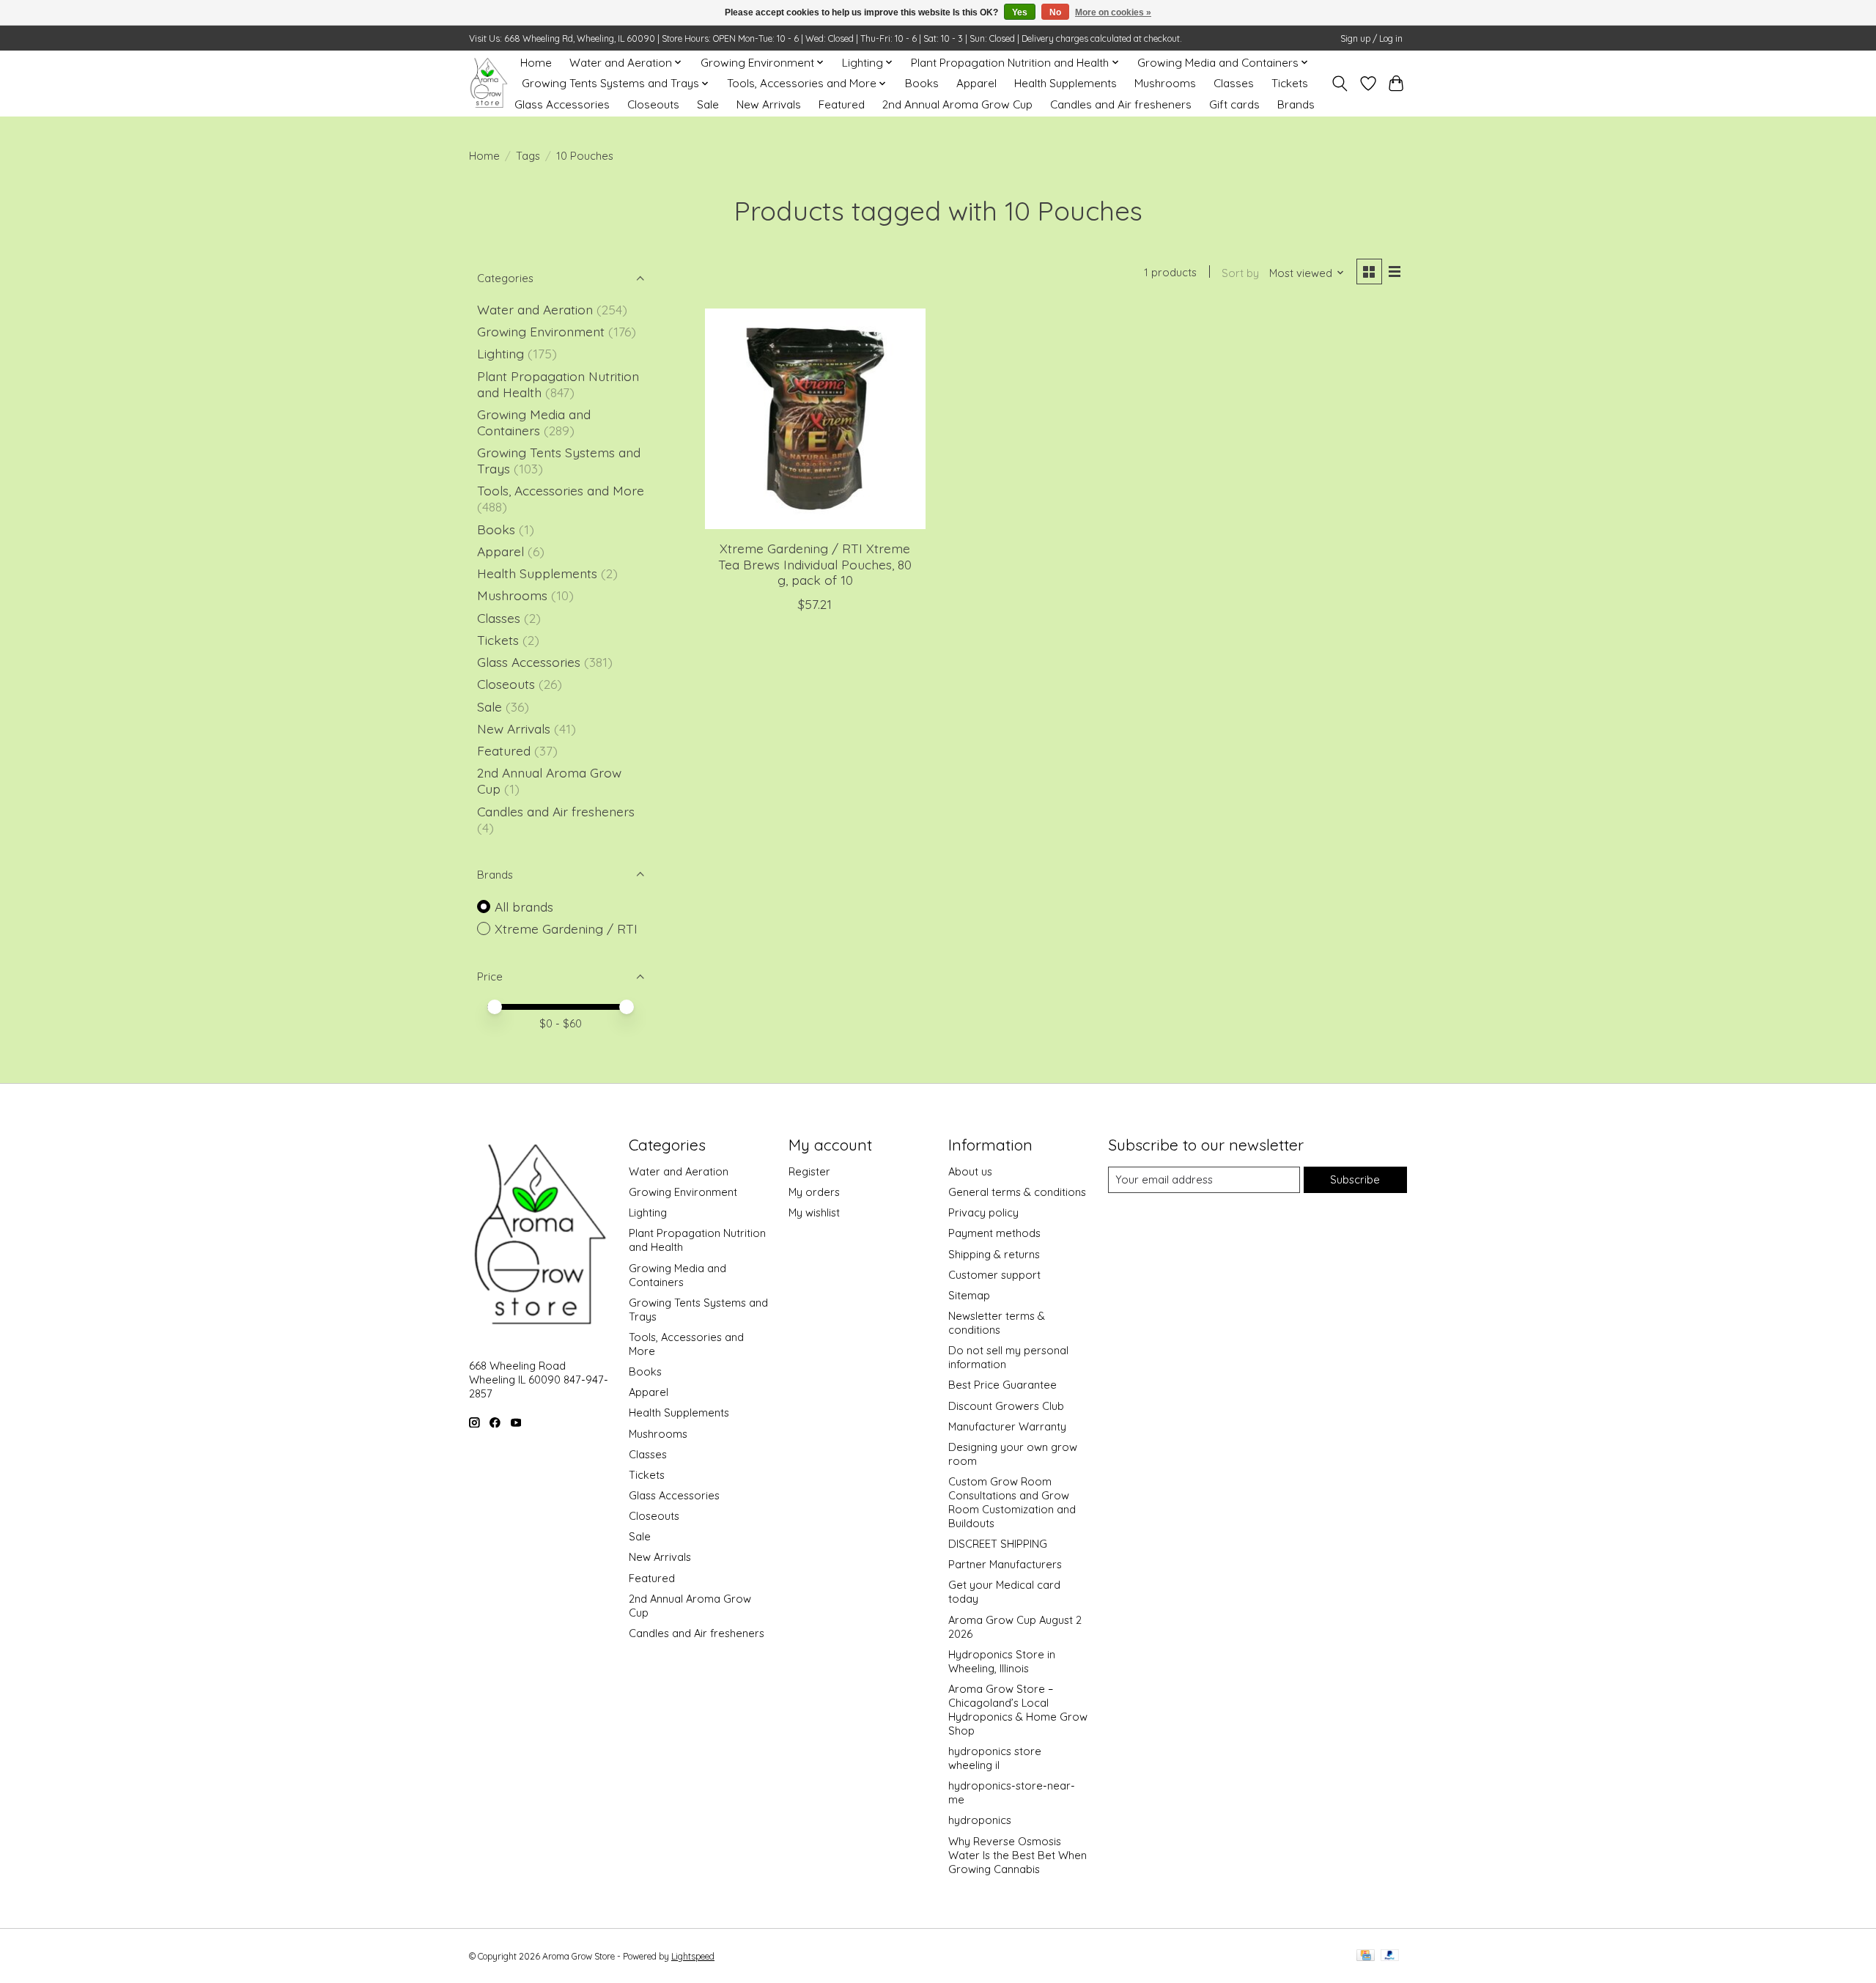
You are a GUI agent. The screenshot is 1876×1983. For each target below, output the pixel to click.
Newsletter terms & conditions (997, 1323)
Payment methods (994, 1233)
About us (970, 1171)
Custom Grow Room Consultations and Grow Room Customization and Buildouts (1012, 1502)
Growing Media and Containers (534, 422)
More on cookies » (1113, 12)
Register (809, 1171)
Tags (528, 156)
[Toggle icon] (1340, 84)
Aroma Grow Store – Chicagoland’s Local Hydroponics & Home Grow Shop (1018, 1710)
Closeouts (653, 104)
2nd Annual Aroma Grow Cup (957, 104)
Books (922, 83)
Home (536, 63)
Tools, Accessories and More (561, 490)
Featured (842, 104)
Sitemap (969, 1295)
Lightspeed (693, 1956)
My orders (814, 1192)
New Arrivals (769, 104)
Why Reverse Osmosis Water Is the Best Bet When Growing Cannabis (1018, 1855)
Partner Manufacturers (1005, 1564)
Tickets (1290, 83)
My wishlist (814, 1212)
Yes (1020, 12)
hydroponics (980, 1820)
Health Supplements (1066, 83)
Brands (1296, 104)
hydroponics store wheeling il (995, 1758)
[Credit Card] (1366, 1956)
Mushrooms (1165, 83)
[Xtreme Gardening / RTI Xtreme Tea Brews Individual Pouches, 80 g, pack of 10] (815, 419)
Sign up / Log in (1371, 38)
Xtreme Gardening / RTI (566, 928)
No (1055, 12)
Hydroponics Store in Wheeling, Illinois (1002, 1661)
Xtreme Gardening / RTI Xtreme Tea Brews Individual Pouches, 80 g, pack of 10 (815, 564)
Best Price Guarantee (1002, 1385)
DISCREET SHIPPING (998, 1544)
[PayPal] (1390, 1956)
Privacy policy (983, 1212)
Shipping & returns (994, 1254)
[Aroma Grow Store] (488, 83)
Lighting (502, 353)
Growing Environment (541, 331)
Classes (1234, 83)
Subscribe (1355, 1179)
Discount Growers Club (1006, 1406)
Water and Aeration (535, 309)
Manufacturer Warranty (1007, 1426)
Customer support (994, 1275)
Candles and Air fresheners (1121, 104)
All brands (524, 906)
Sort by (1240, 273)
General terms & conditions (1017, 1192)
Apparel (976, 83)
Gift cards (1234, 104)
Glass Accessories (562, 104)
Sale (708, 104)
